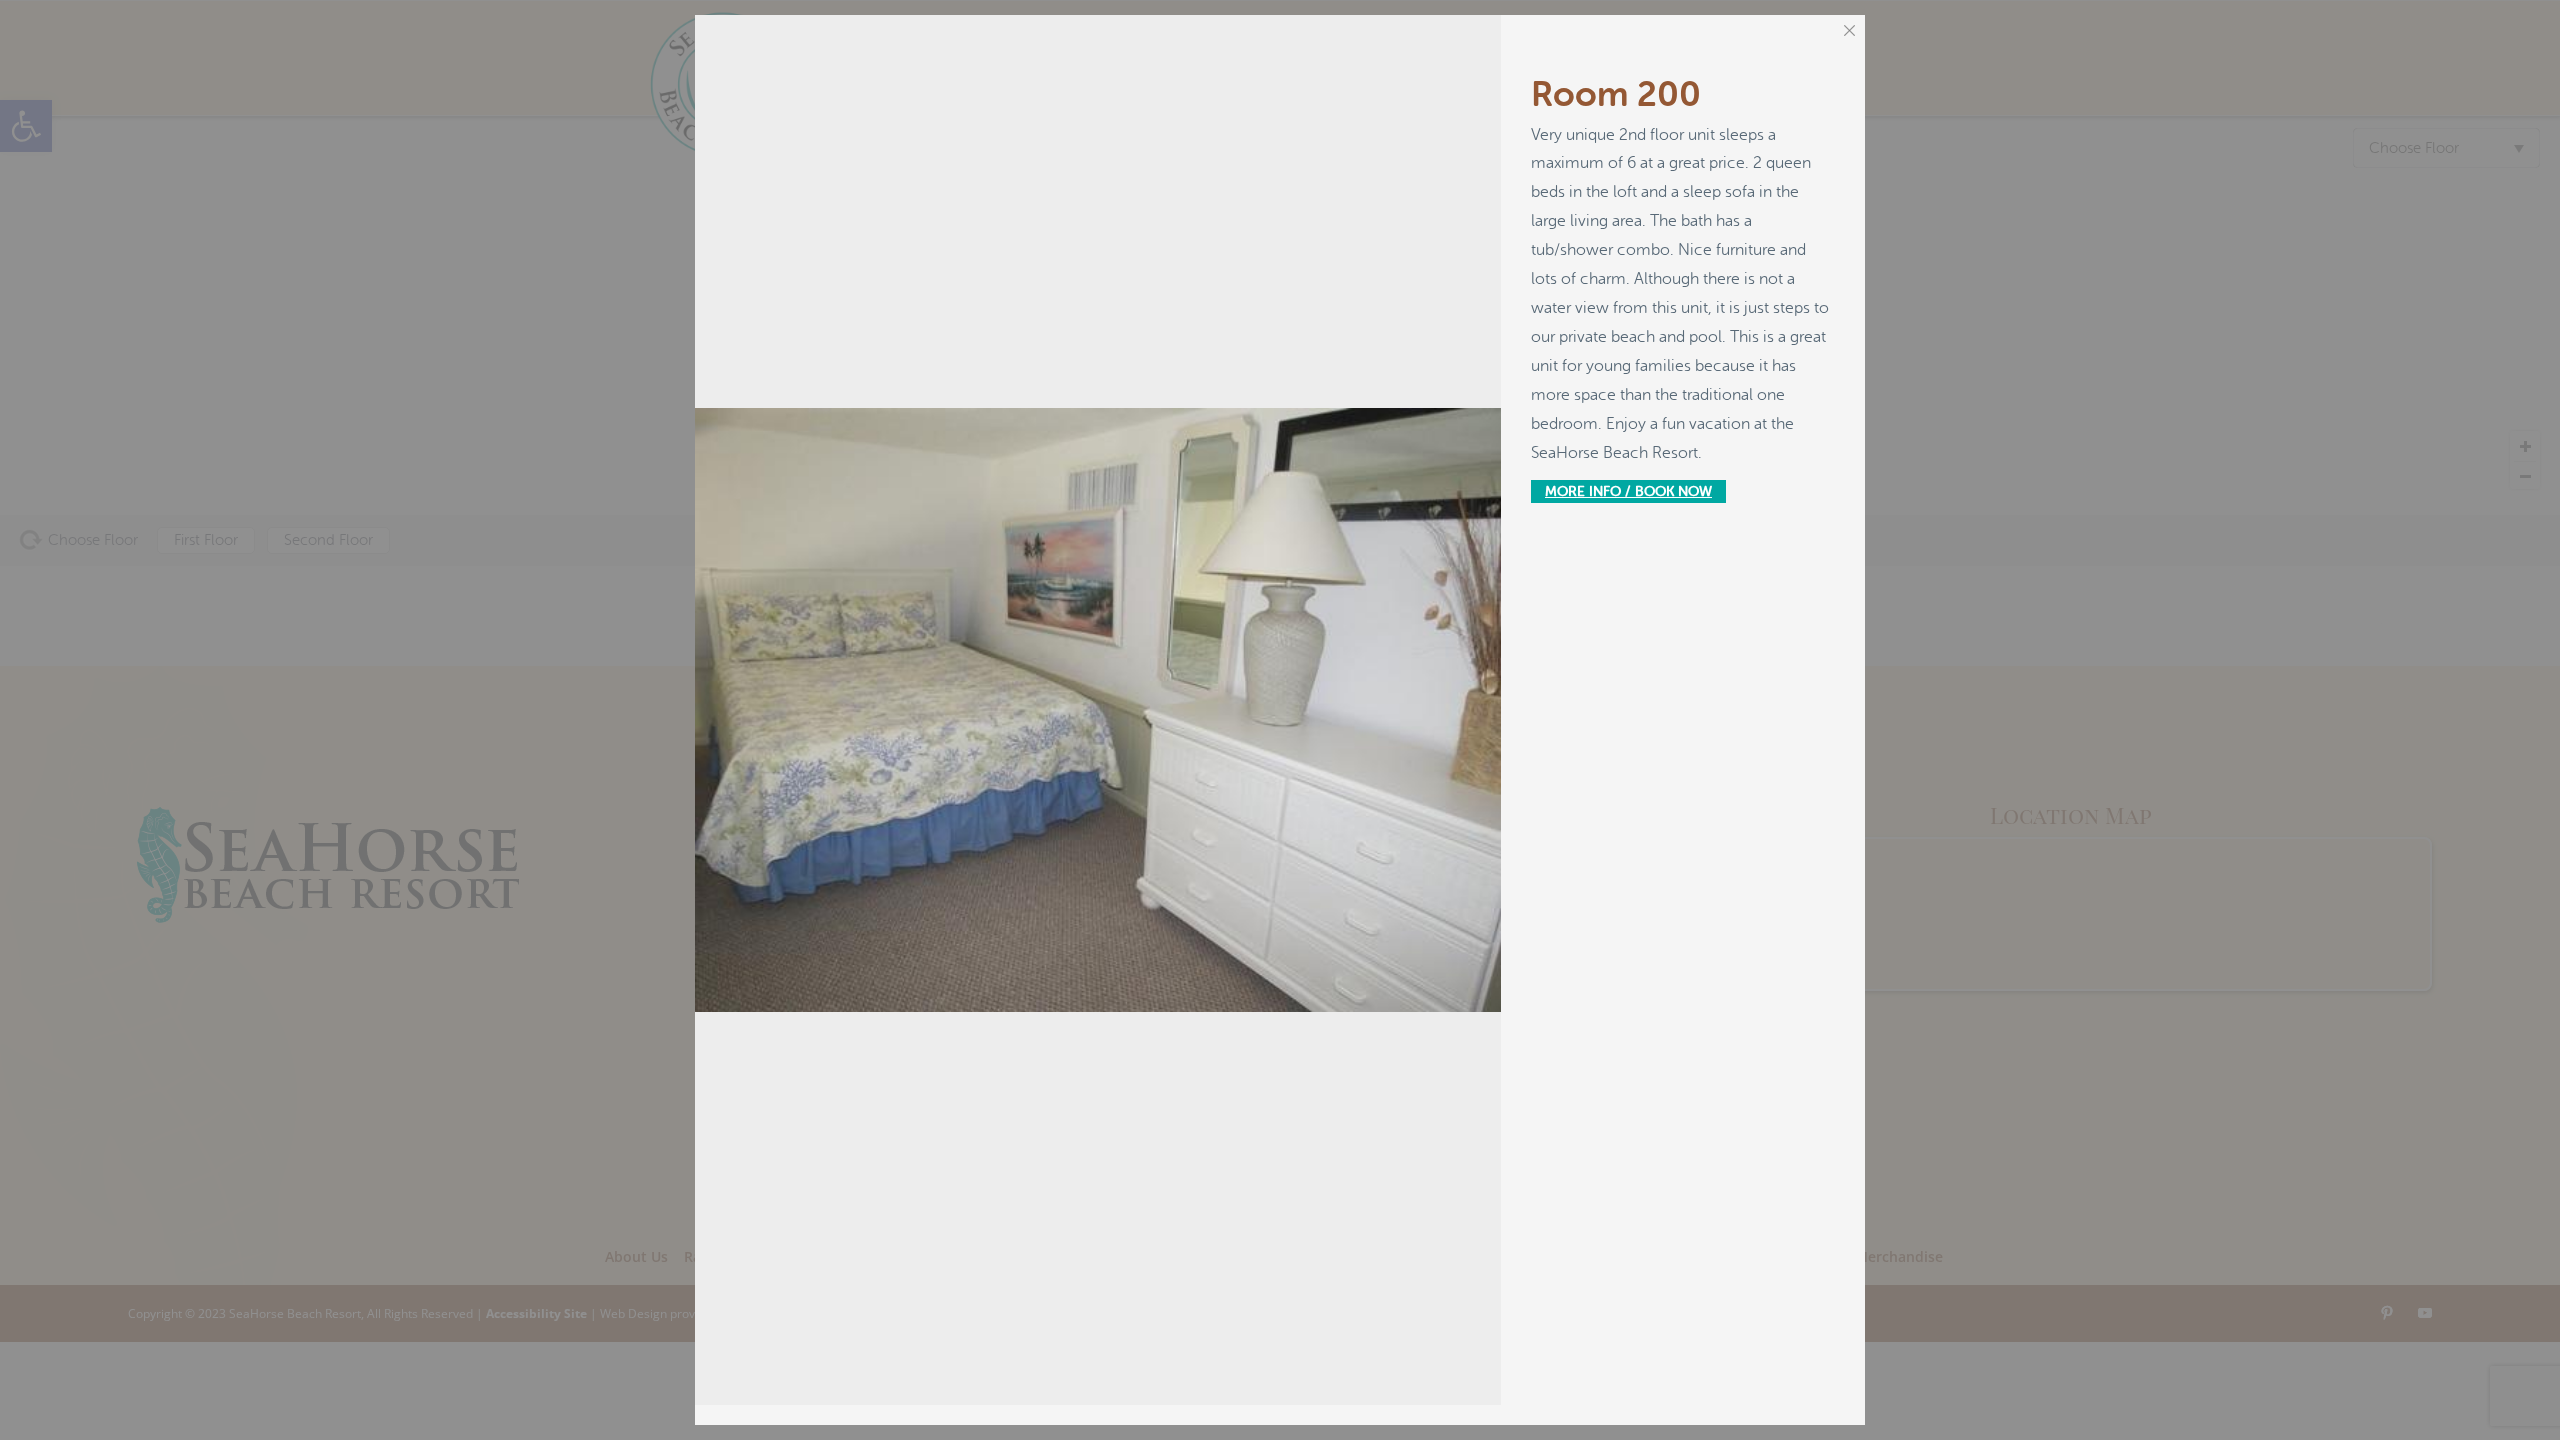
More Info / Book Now (1628, 491)
